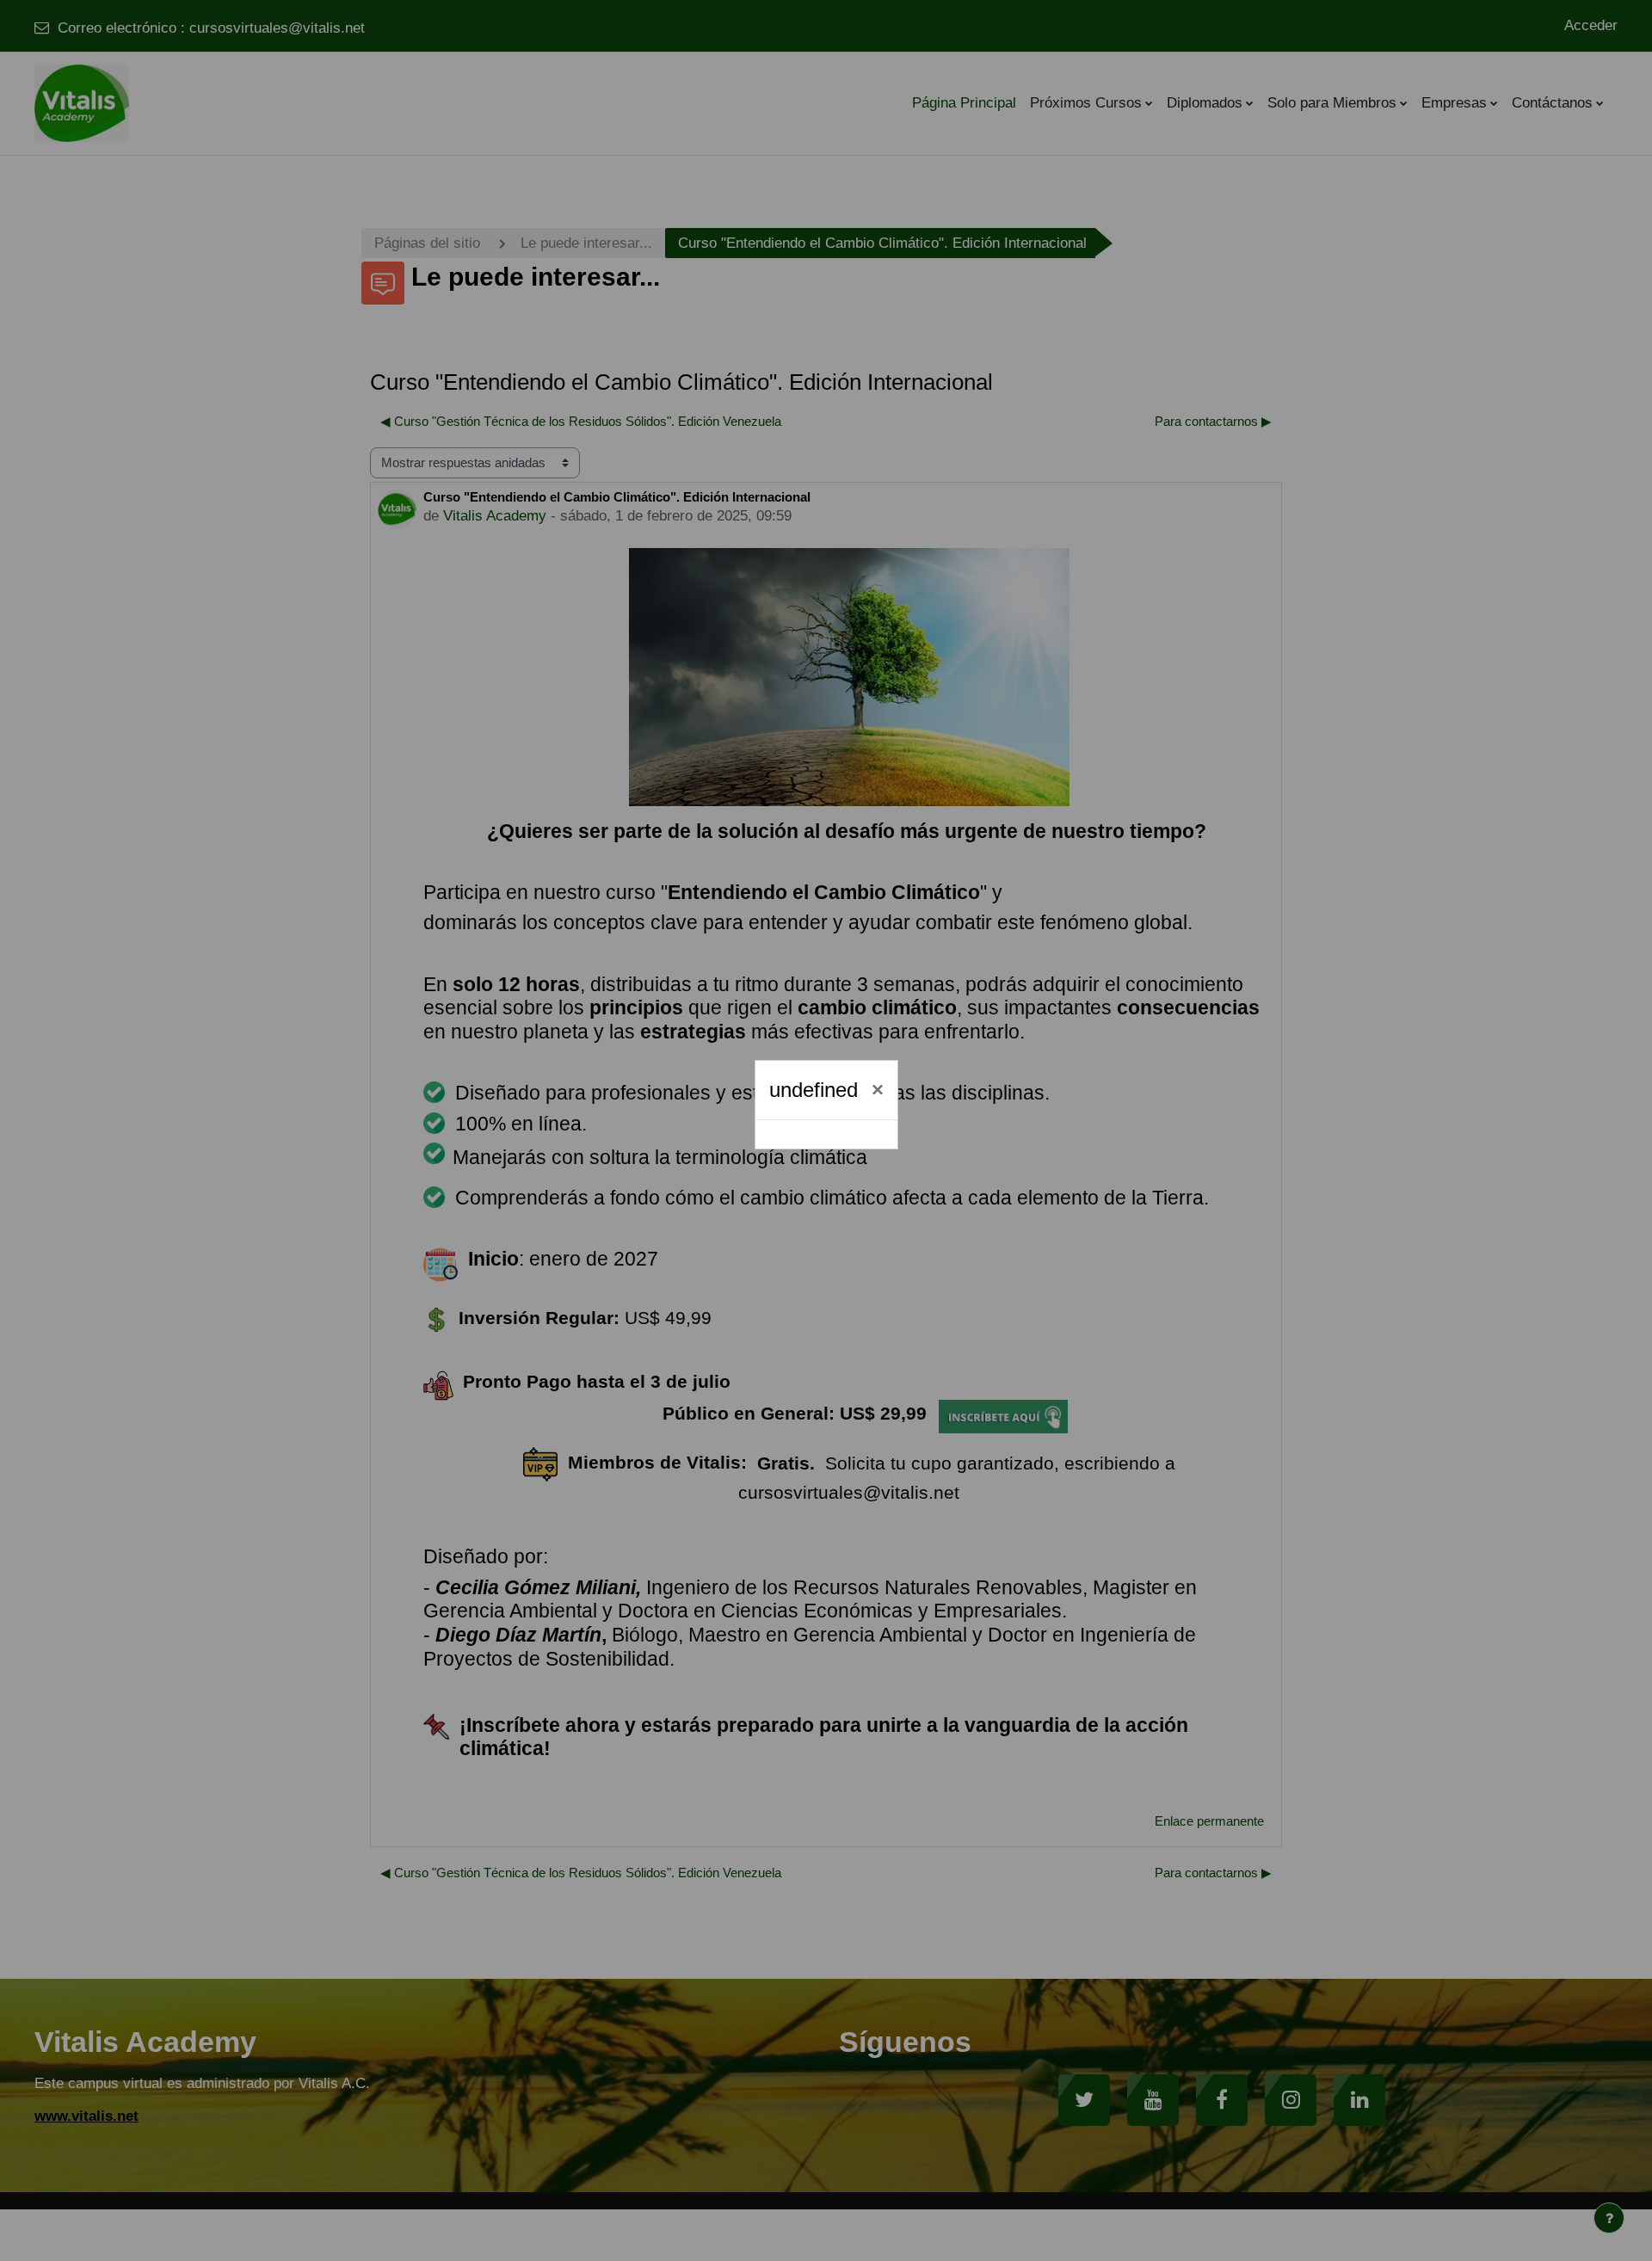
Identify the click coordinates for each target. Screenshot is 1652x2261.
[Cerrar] (878, 1090)
